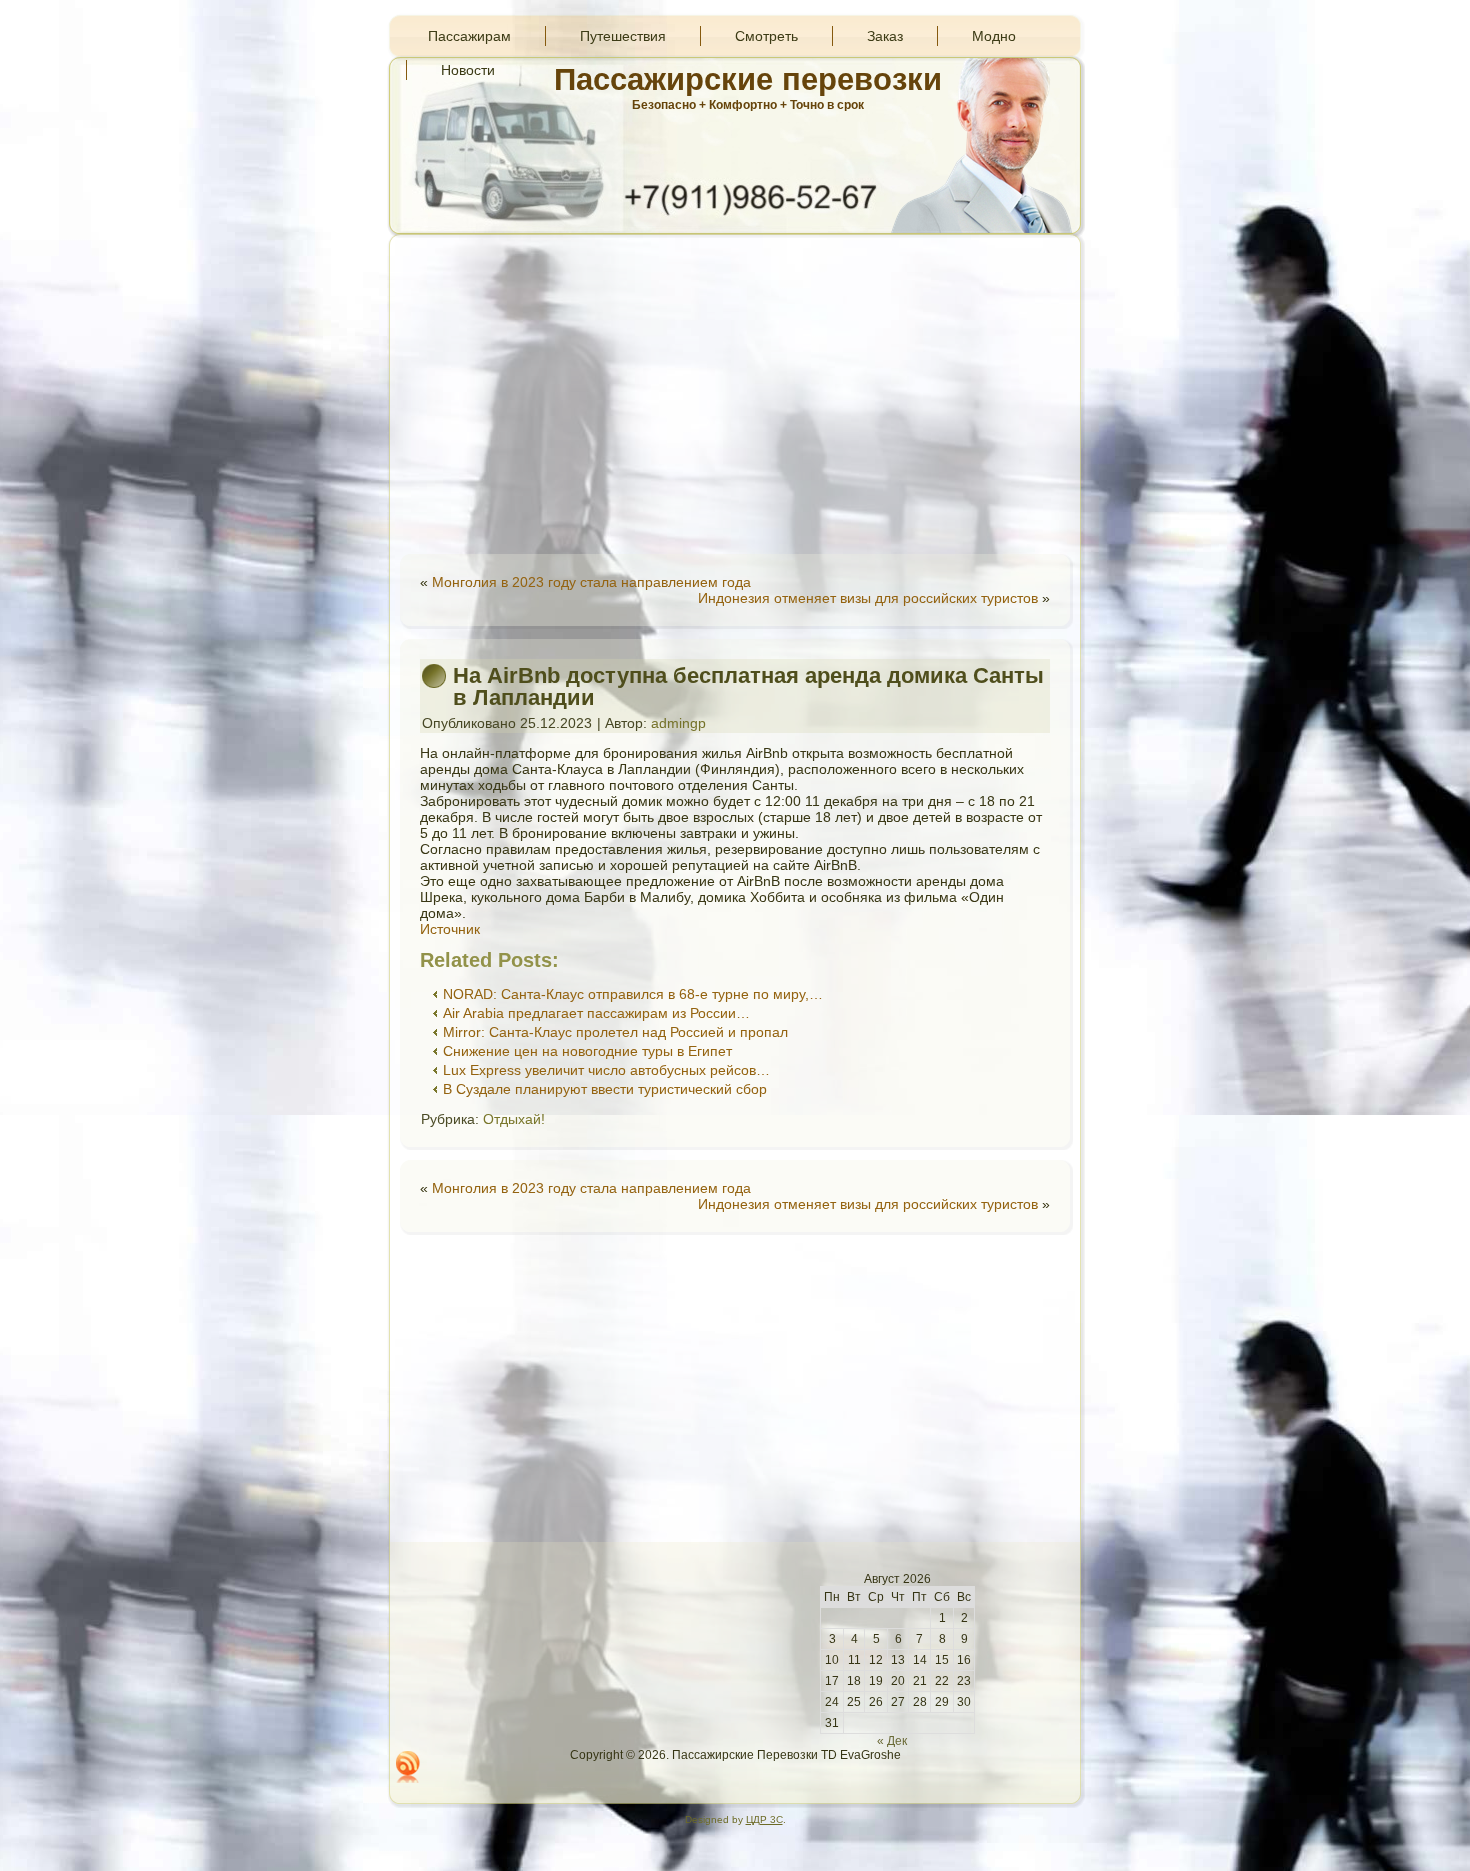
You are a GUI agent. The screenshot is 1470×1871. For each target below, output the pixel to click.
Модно (994, 36)
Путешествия (623, 36)
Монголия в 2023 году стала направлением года (591, 582)
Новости (468, 70)
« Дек (892, 1741)
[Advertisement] (735, 394)
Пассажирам (469, 36)
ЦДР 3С (764, 1819)
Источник (450, 929)
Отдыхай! (514, 1119)
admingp (678, 723)
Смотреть (766, 36)
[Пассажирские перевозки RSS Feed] (408, 1767)
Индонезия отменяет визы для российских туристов (868, 598)
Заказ (885, 36)
